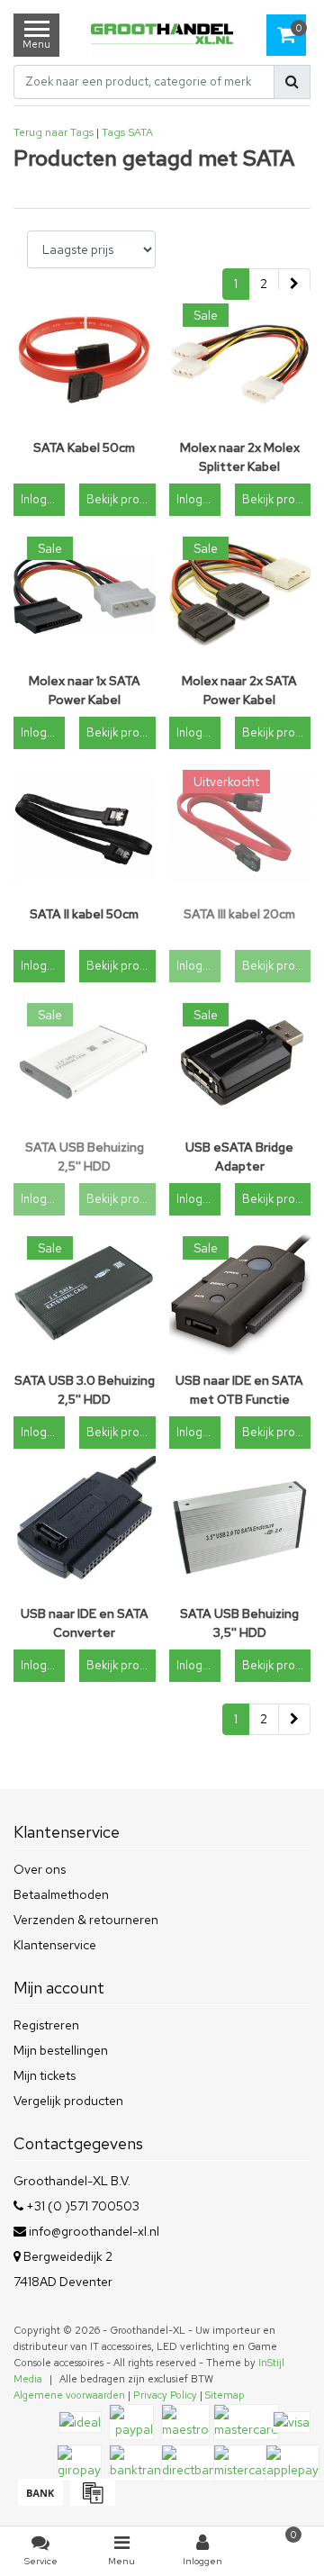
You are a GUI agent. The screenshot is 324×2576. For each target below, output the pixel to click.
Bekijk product (121, 499)
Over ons (40, 1869)
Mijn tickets (45, 2075)
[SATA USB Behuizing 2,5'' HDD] (85, 1061)
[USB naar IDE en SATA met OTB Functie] (240, 1294)
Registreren (46, 2025)
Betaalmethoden (61, 1894)
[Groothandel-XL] (162, 36)
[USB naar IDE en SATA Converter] (85, 1527)
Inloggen (43, 499)
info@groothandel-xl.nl (94, 2231)
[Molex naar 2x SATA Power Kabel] (240, 594)
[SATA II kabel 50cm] (85, 827)
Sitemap (225, 2395)
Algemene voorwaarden (69, 2395)
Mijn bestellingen (61, 2050)
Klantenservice (55, 1945)
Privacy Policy (165, 2395)
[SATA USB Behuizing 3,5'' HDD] (240, 1527)
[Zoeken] (292, 82)
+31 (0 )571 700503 (81, 2206)
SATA (140, 132)
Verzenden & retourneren (86, 1920)
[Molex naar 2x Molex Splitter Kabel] (240, 361)
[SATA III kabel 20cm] (240, 827)
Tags (113, 132)
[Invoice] (90, 2501)
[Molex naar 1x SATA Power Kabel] (85, 594)
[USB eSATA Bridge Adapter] (240, 1061)
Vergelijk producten (68, 2101)
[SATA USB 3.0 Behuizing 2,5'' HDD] (85, 1294)
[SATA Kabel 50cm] (85, 361)
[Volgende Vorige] (294, 285)
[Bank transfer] (40, 2501)
